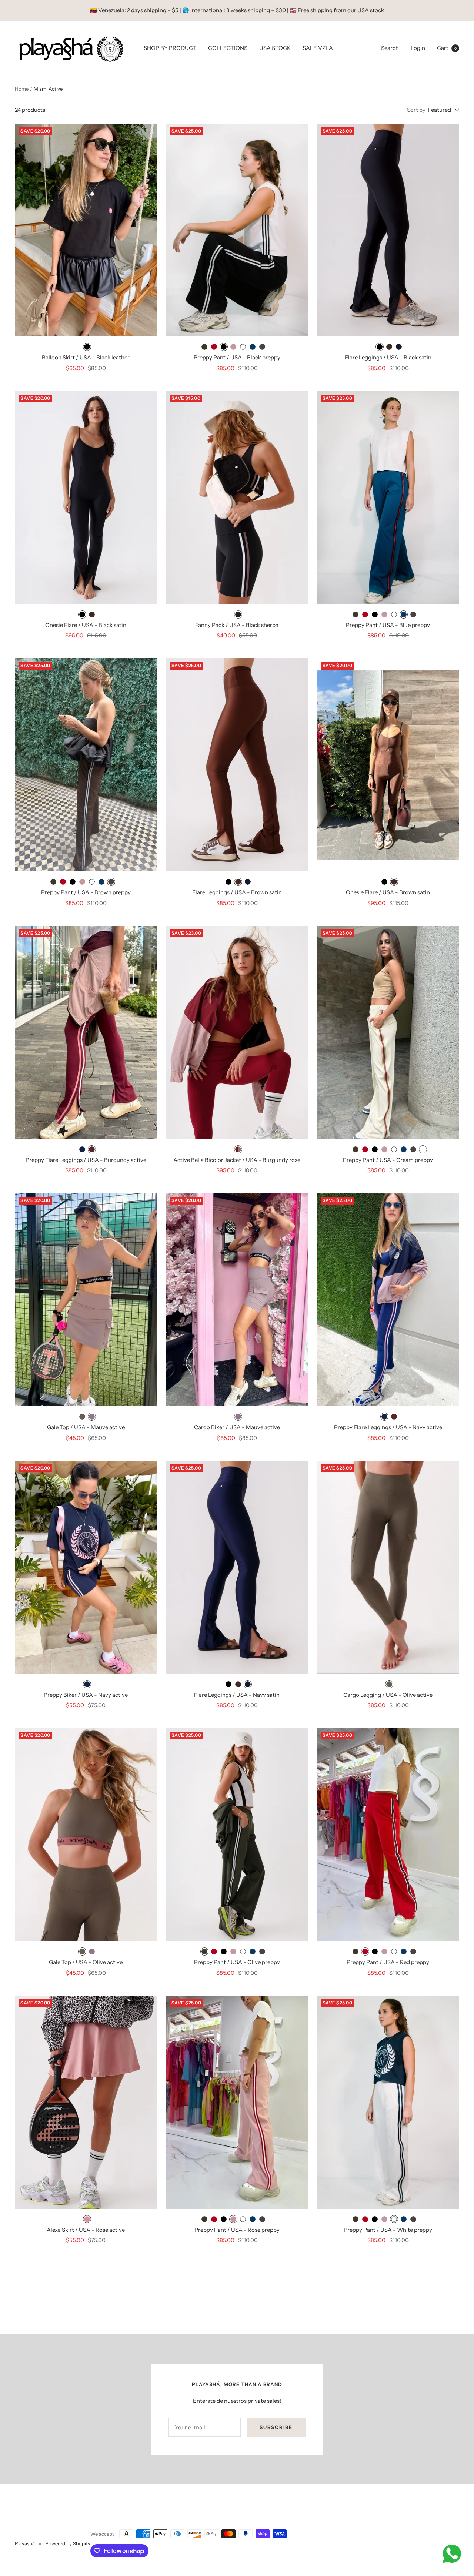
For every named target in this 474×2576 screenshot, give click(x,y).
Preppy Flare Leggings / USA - (86, 1160)
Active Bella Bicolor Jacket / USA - (237, 1160)
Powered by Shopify (68, 2543)
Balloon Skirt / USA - (86, 357)
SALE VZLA (318, 48)
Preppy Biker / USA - (86, 1695)
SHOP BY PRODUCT (170, 48)
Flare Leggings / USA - (388, 357)
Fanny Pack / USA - (237, 625)
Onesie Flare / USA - (86, 625)
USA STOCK (275, 48)
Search (390, 48)
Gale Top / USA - (86, 1427)
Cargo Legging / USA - (388, 1695)
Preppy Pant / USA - (237, 357)
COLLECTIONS (228, 48)
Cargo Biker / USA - (237, 1427)
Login (418, 48)
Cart (447, 48)
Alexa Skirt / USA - (86, 2230)
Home (22, 89)
